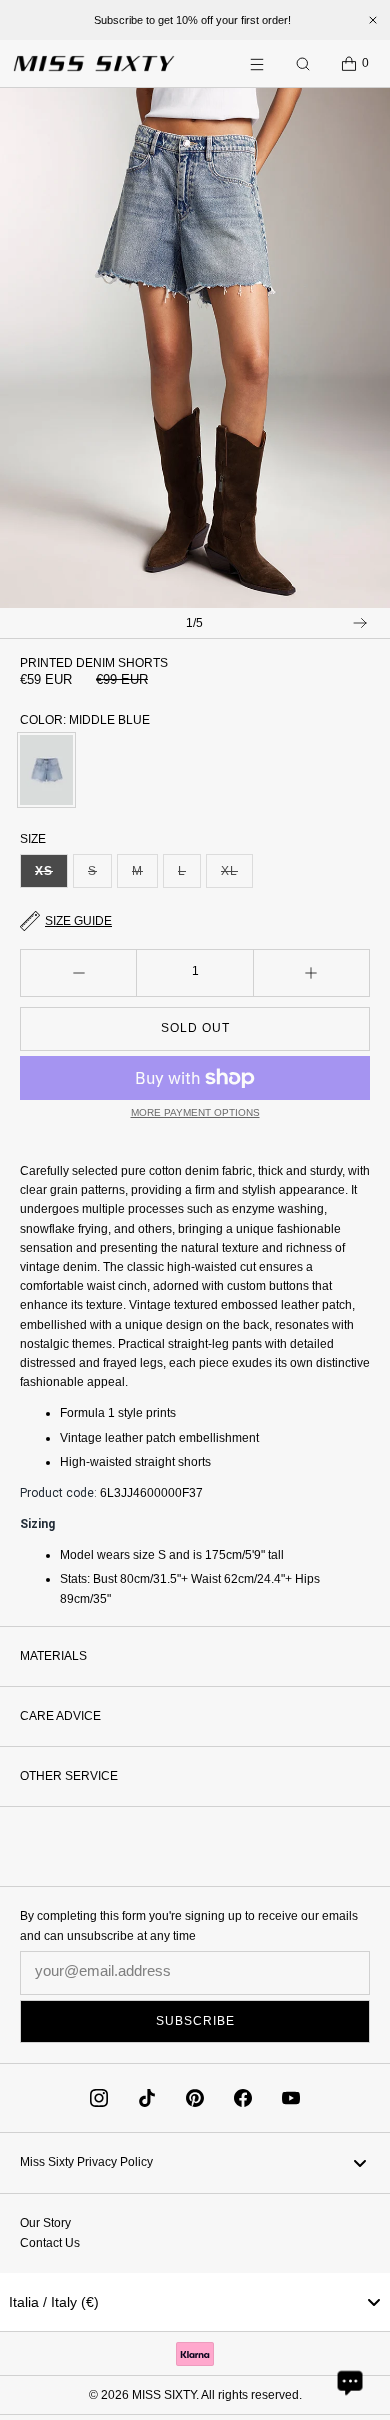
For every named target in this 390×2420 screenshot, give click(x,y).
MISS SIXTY (164, 2395)
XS (51, 876)
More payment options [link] (195, 1112)
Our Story (45, 2223)
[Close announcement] (373, 20)
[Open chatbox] (350, 2382)
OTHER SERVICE (69, 1776)
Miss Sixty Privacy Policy (86, 2162)
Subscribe (195, 2021)
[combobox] (195, 2302)
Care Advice (60, 1716)
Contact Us (50, 2243)
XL (237, 876)
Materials (53, 1656)
